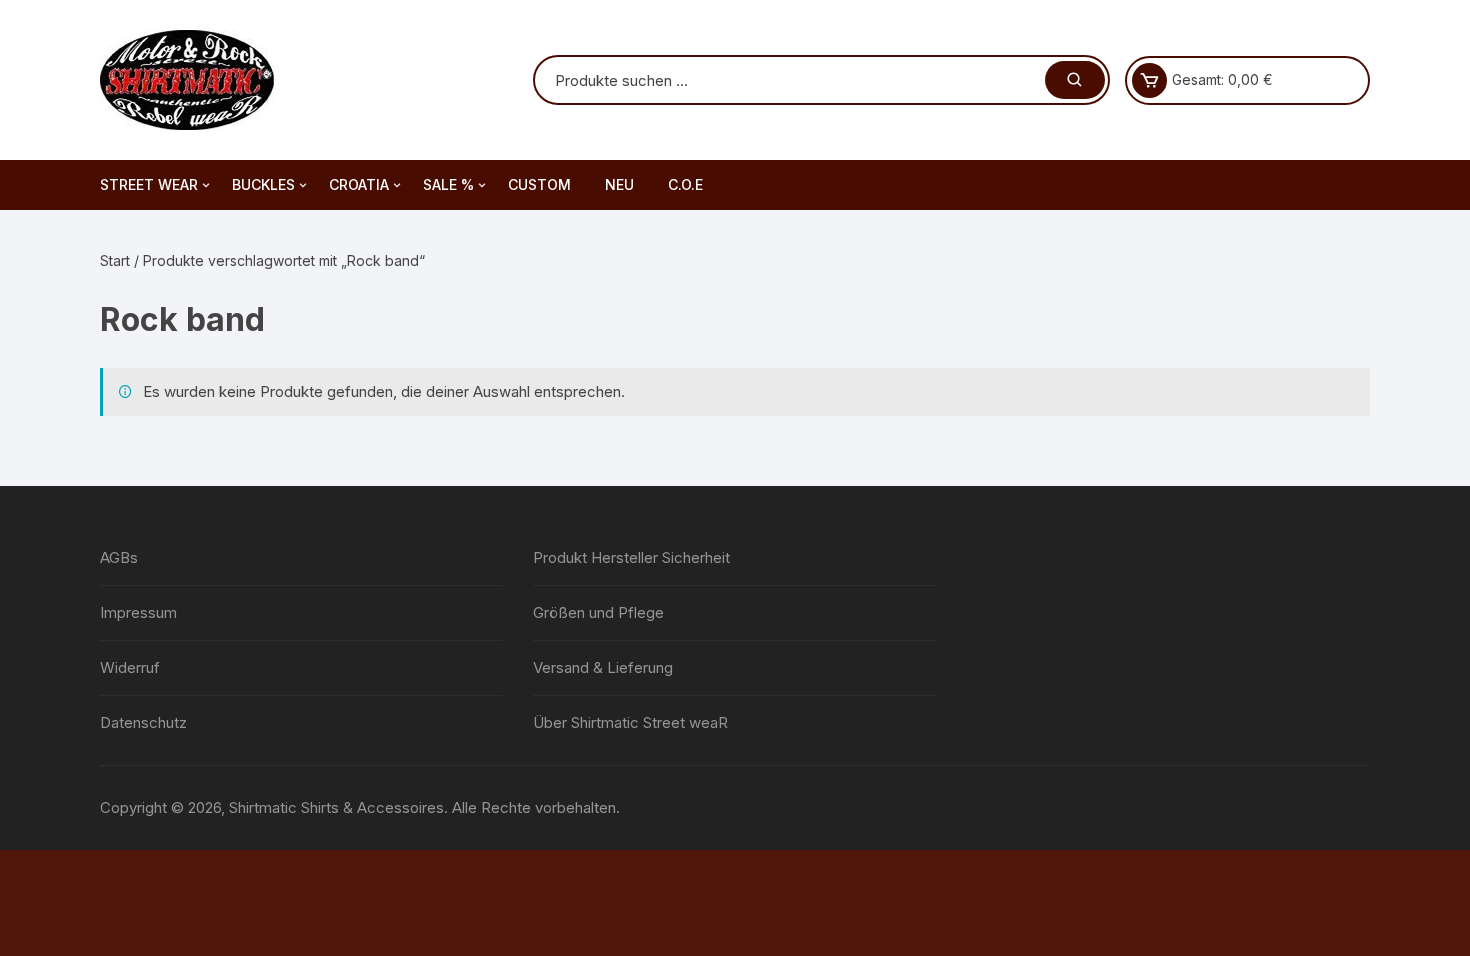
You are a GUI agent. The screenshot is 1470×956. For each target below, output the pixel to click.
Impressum (138, 612)
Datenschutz (143, 722)
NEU (619, 184)
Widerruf (130, 667)
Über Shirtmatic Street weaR (630, 722)
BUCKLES (263, 184)
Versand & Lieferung (603, 667)
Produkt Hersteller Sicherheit (631, 557)
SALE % (448, 184)
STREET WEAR (149, 184)
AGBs (119, 557)
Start (115, 260)
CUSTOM (539, 184)
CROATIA (359, 184)
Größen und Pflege (598, 612)
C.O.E (685, 184)
